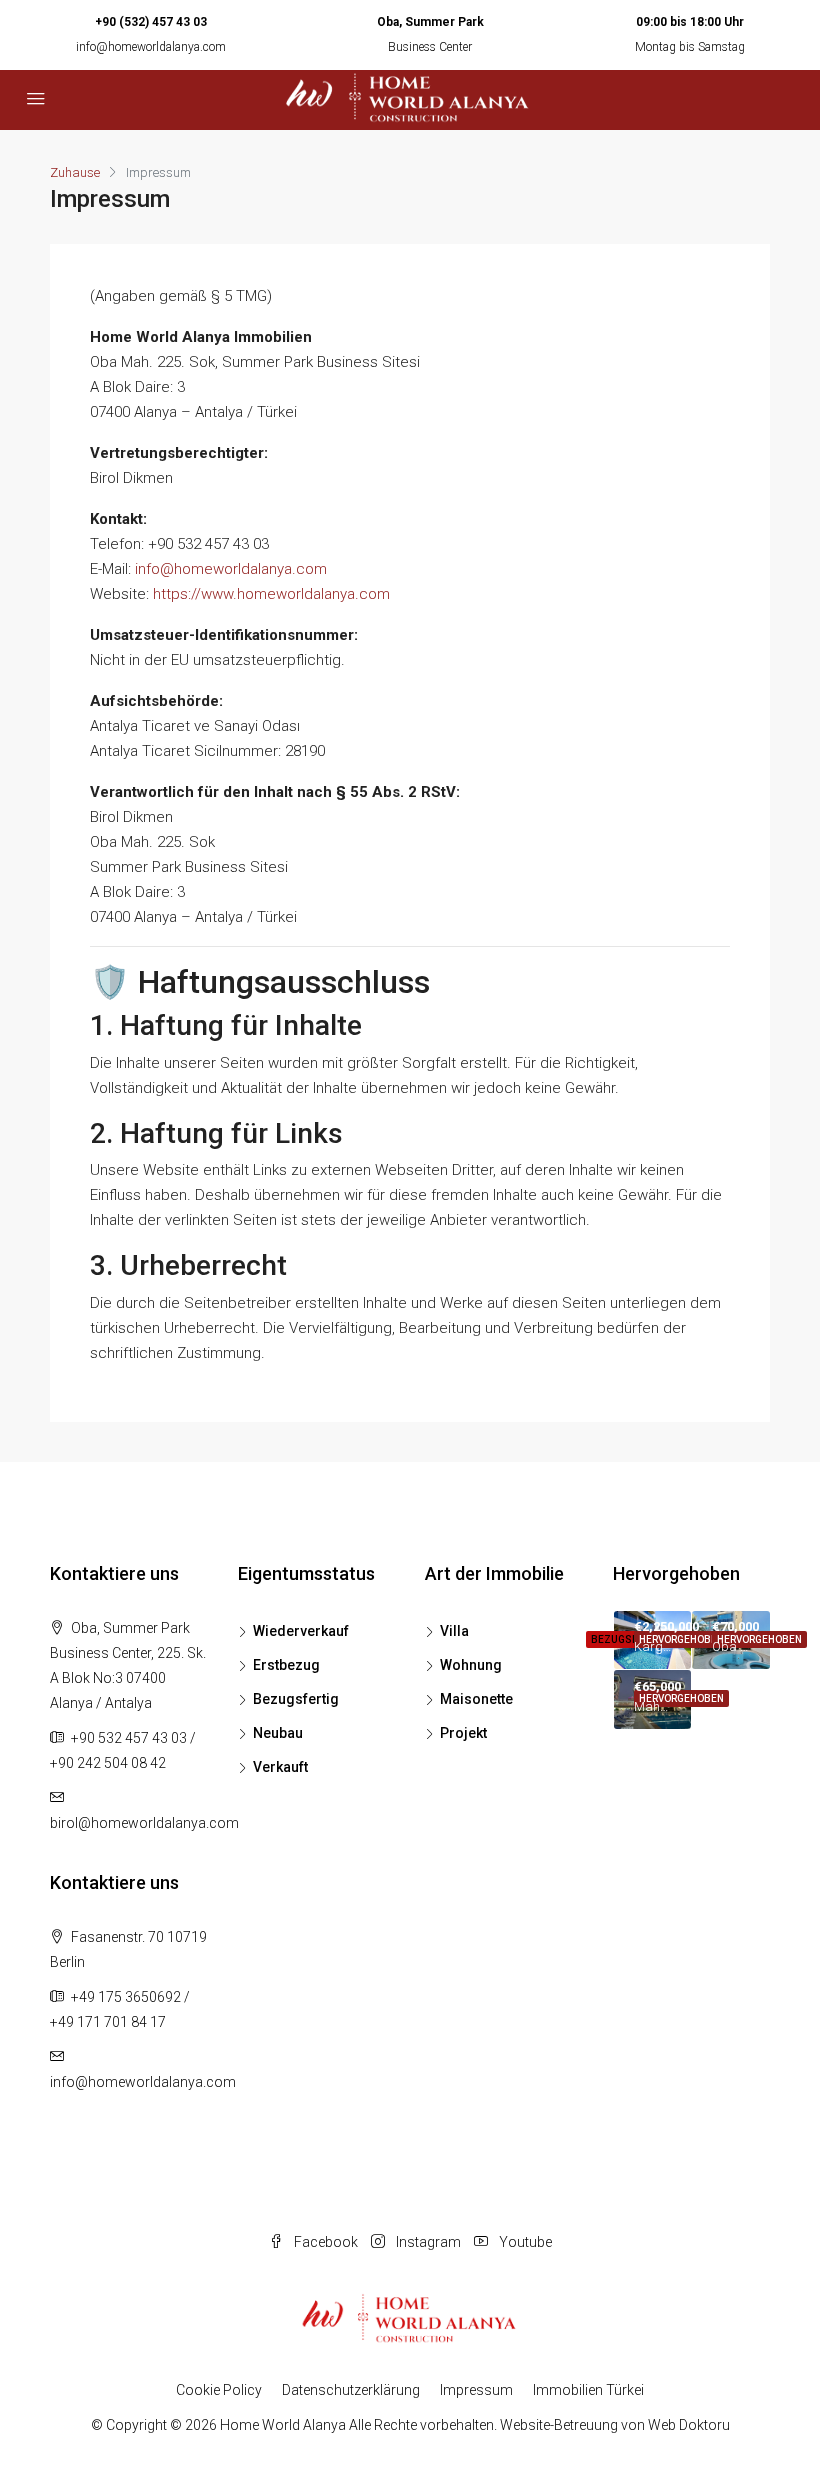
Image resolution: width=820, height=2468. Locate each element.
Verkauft (280, 1767)
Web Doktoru (689, 2425)
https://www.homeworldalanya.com (271, 594)
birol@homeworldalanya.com (144, 1823)
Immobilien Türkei (588, 2390)
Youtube (524, 2242)
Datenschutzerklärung (351, 2390)
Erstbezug (286, 1665)
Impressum (476, 2390)
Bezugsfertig (296, 1699)
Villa (454, 1631)
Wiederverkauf (301, 1631)
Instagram (428, 2242)
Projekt (463, 1733)
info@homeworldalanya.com (151, 47)
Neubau (278, 1733)
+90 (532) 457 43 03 (151, 22)
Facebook (326, 2242)
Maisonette (476, 1699)
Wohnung (471, 1665)
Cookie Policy (219, 2390)
